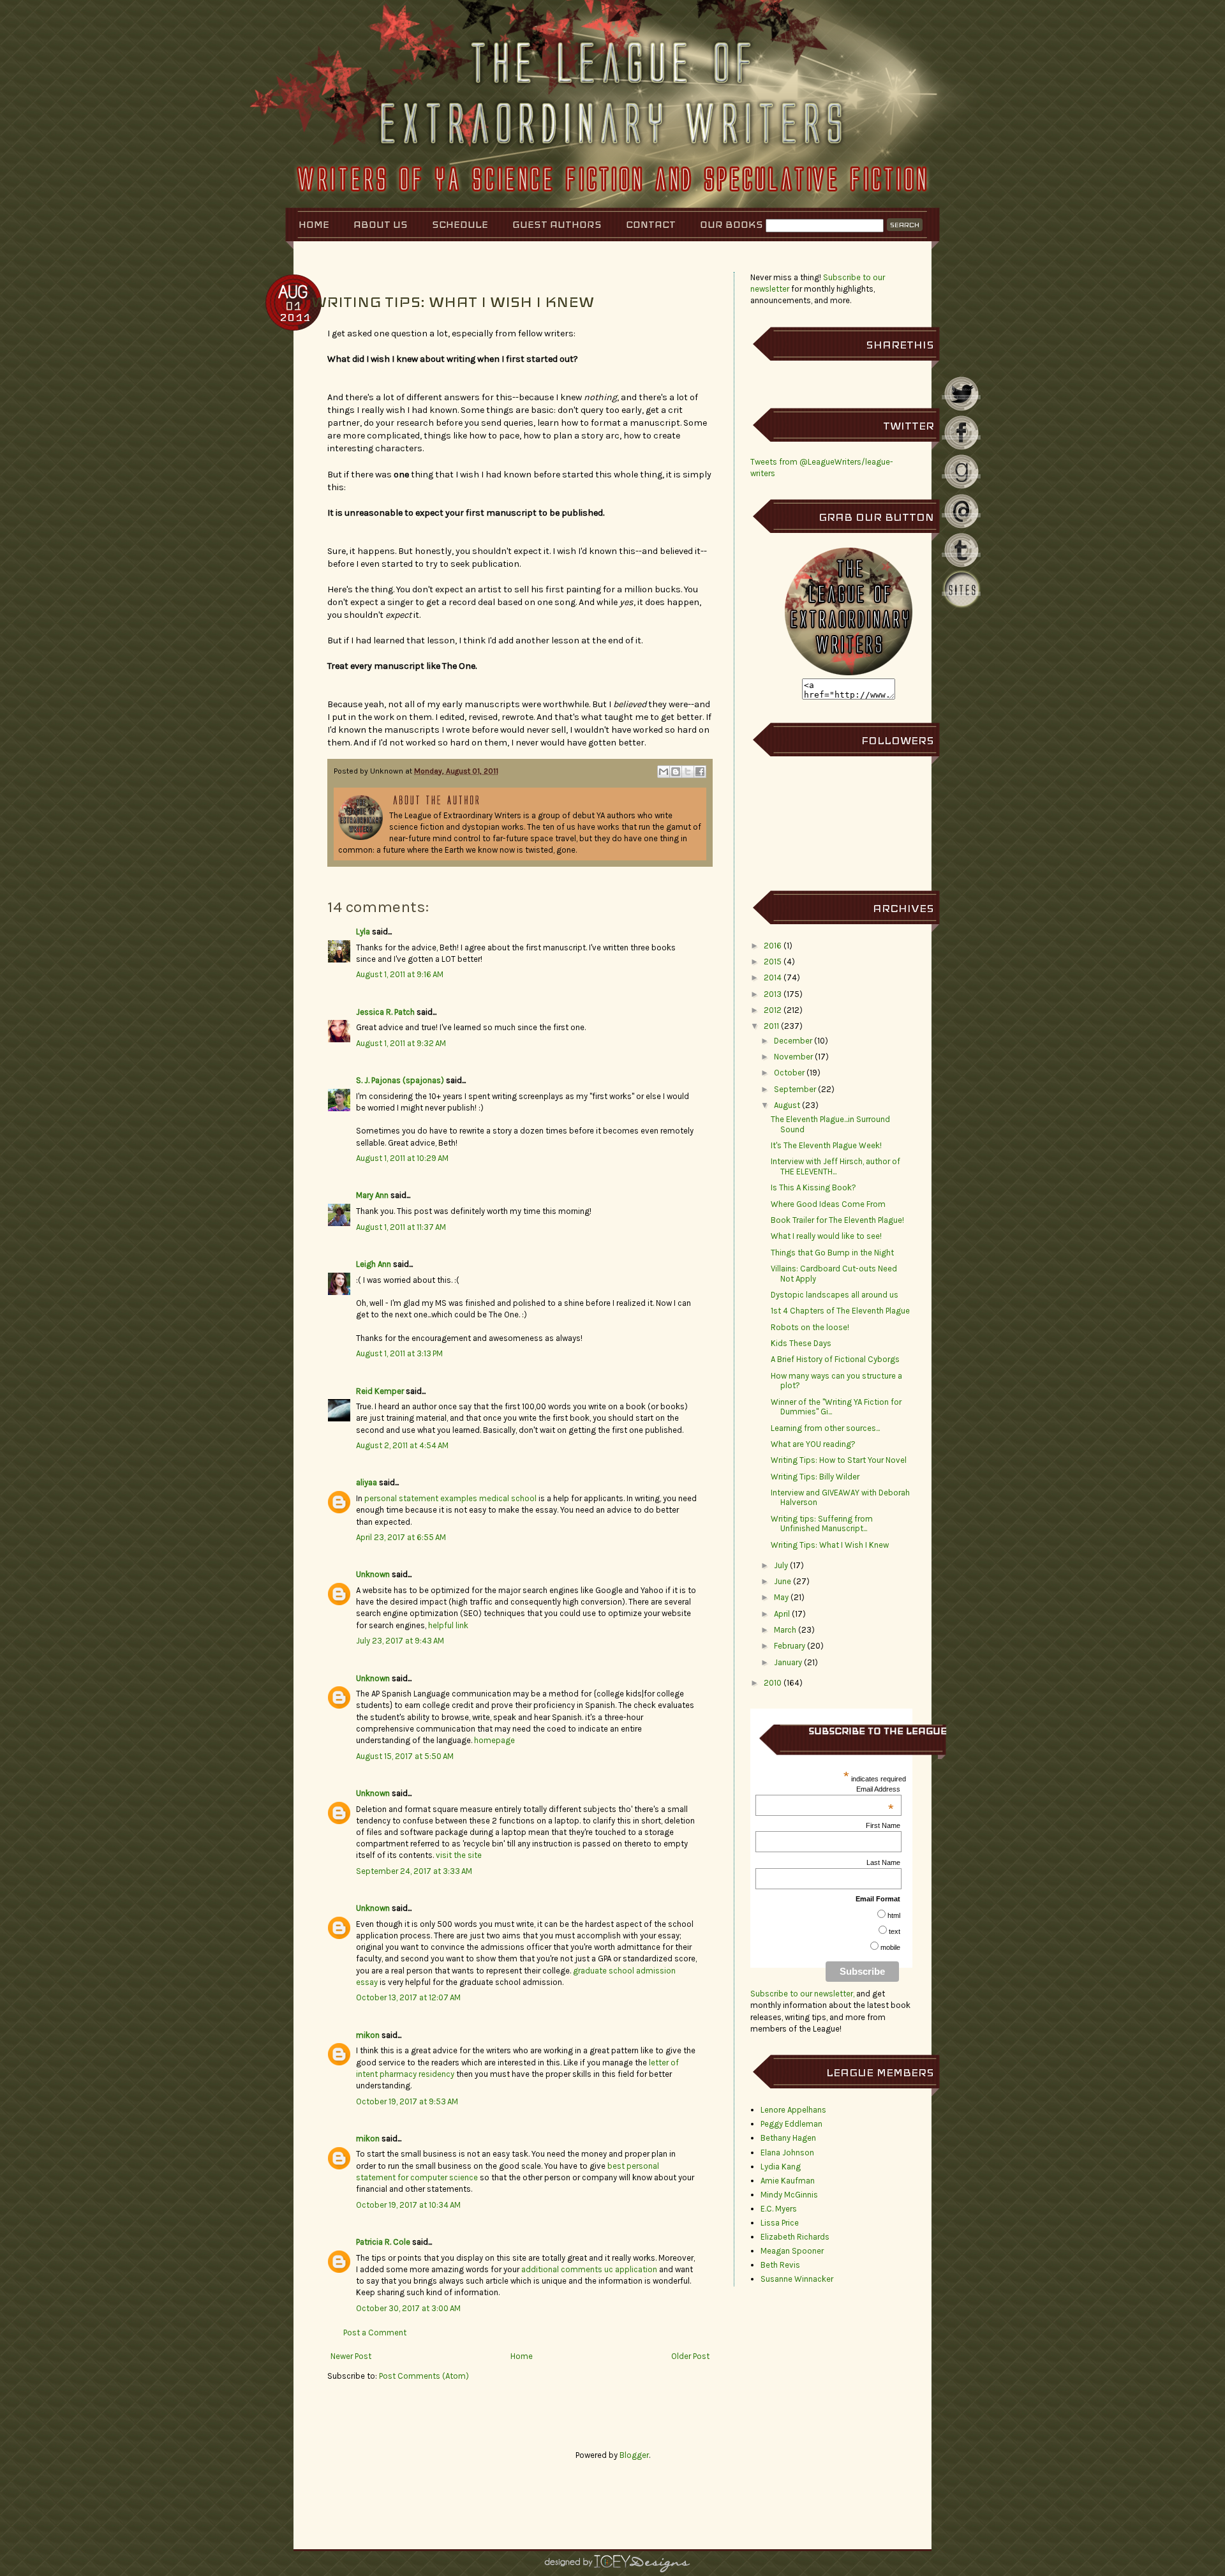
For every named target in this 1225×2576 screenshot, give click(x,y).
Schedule (460, 224)
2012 (773, 1010)
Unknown (373, 1574)
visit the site (459, 1855)
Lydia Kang (781, 2167)
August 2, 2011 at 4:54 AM (402, 1445)
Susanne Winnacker (797, 2279)
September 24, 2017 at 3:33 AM (414, 1871)
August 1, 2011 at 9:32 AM (401, 1043)
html (894, 1915)
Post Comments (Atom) (424, 2376)
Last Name (883, 1862)
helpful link (448, 1625)
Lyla (363, 932)
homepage (494, 1740)
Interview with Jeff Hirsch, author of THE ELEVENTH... (835, 1166)
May (781, 1597)
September (795, 1089)
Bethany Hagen (788, 2138)
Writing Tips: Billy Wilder (815, 1477)
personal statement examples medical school (450, 1498)
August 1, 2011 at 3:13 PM (399, 1353)
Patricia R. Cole (383, 2242)
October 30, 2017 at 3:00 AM (408, 2308)
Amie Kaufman (788, 2181)
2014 (773, 977)
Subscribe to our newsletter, (803, 1994)
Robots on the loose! (810, 1327)
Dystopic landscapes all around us (835, 1295)
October (789, 1073)
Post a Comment (375, 2333)
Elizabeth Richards (795, 2237)
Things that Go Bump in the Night (832, 1253)
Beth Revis (780, 2265)
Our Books (731, 224)
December (793, 1041)
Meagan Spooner (792, 2251)
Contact (651, 224)
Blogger (634, 2455)
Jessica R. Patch (385, 1012)
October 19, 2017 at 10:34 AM (408, 2205)
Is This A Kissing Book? (813, 1187)
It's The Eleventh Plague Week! (826, 1145)
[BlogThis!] (676, 772)
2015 (773, 962)
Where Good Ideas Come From (828, 1204)
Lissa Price (780, 2223)
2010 (773, 1683)
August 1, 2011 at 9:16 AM (400, 974)
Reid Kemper (380, 1391)
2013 (773, 994)
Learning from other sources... (825, 1428)
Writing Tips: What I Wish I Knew (830, 1545)
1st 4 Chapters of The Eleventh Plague (840, 1311)
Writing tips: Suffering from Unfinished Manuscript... (822, 1524)
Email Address (878, 1789)
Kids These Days (801, 1343)
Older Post (690, 2356)
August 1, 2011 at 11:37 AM (401, 1227)
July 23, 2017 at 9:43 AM (400, 1641)
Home (314, 224)
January (788, 1662)
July (781, 1565)
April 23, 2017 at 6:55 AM (401, 1537)
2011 (771, 1026)
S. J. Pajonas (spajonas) (400, 1080)
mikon (368, 2035)
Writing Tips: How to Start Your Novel (839, 1460)
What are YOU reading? (813, 1444)
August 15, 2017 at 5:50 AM (405, 1756)
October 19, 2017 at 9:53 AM (407, 2101)
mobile (890, 1947)
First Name (883, 1825)
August (787, 1105)
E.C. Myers (779, 2209)
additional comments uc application (589, 2269)
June (783, 1581)
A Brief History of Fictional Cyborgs (835, 1359)
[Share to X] (688, 772)
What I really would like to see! (826, 1236)
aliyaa (367, 1482)
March (785, 1630)
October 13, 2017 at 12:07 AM (408, 1997)
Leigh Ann (374, 1264)
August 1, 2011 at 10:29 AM (402, 1158)
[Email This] (664, 772)
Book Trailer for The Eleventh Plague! (837, 1220)
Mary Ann (372, 1195)
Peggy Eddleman (791, 2124)
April (782, 1614)
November (793, 1057)
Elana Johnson (787, 2153)
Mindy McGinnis (789, 2195)
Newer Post (351, 2356)
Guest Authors (557, 224)
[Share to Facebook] (700, 772)
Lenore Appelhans (793, 2110)
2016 (773, 946)
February (790, 1646)
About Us (381, 224)
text (895, 1931)
